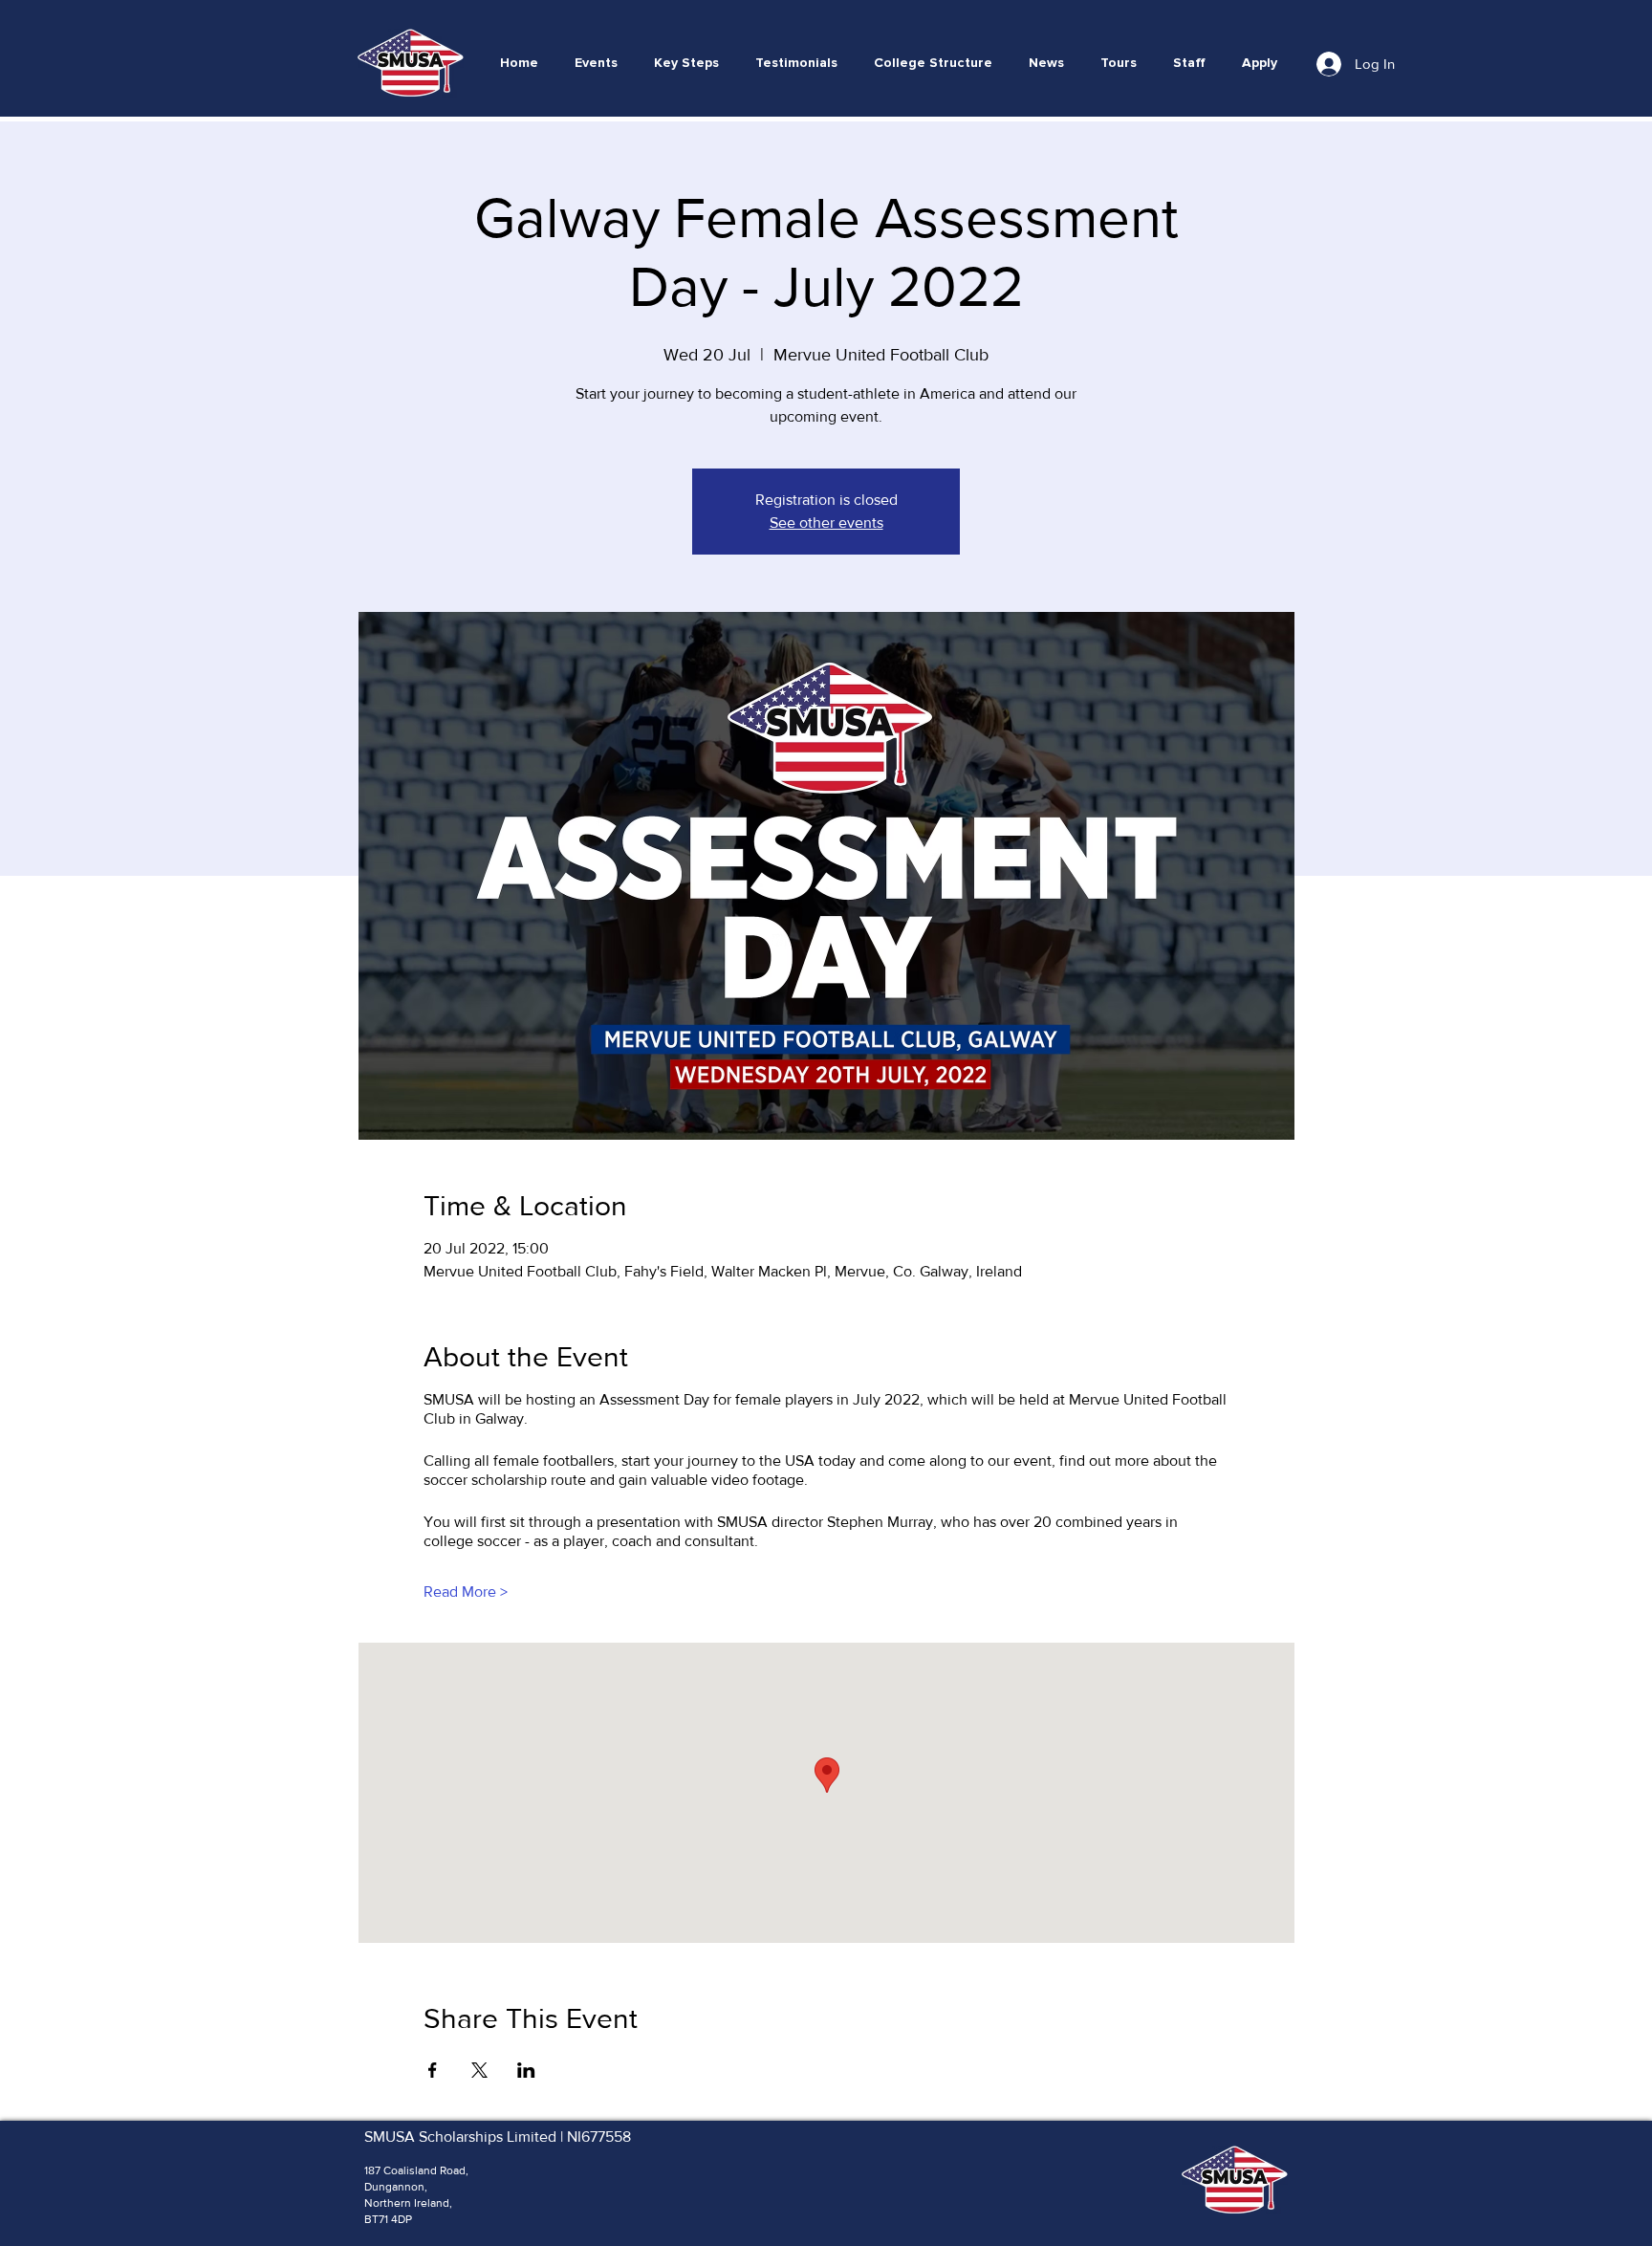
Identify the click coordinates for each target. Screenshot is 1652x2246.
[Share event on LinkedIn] (526, 2070)
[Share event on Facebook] (433, 2070)
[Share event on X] (479, 2070)
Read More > (466, 1592)
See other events (826, 523)
